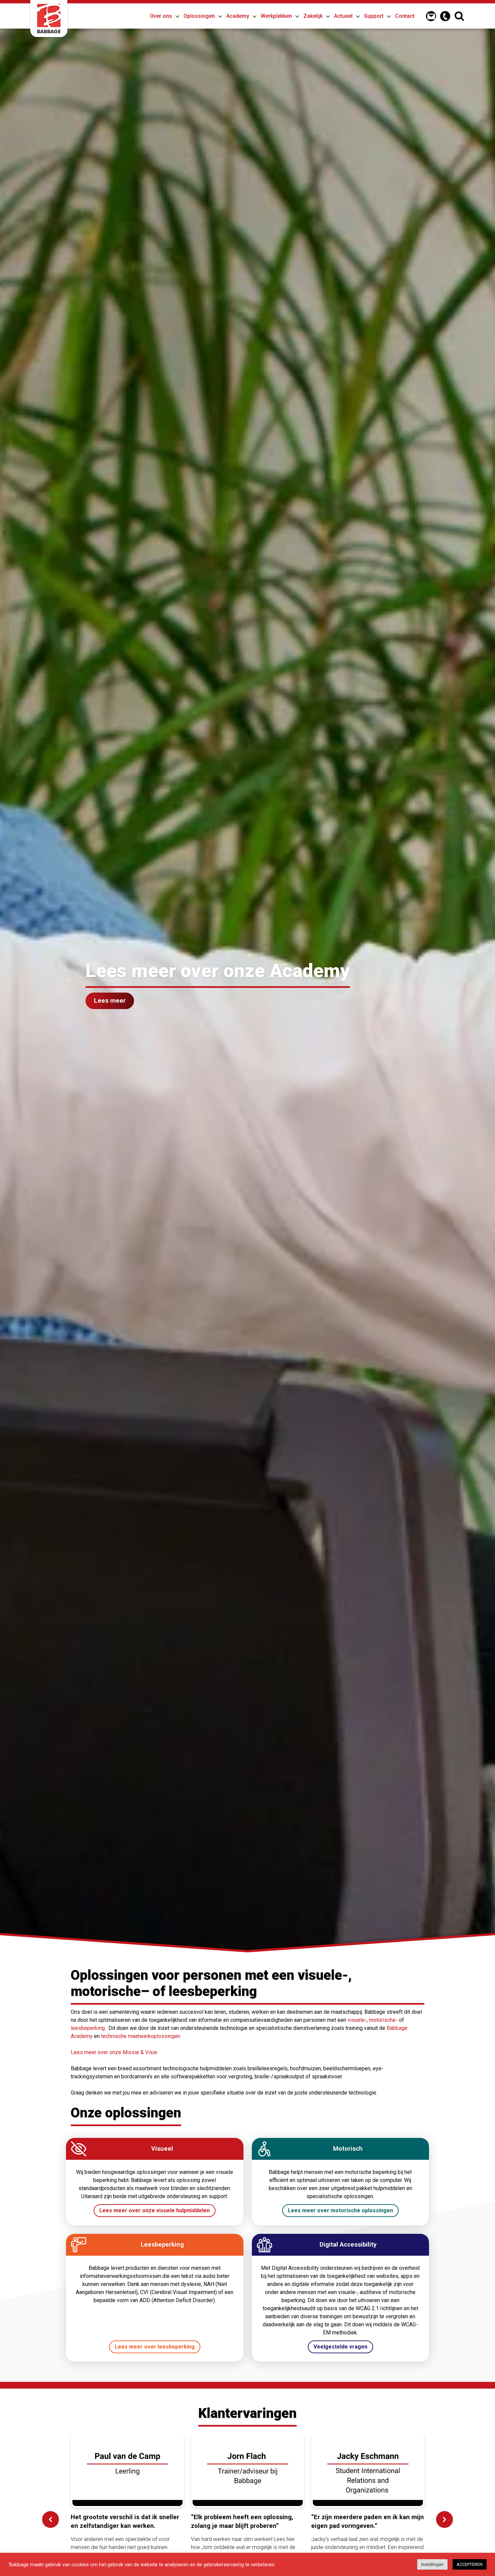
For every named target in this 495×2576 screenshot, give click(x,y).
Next (444, 2519)
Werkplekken (276, 16)
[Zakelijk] (326, 15)
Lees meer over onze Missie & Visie (115, 2052)
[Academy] (253, 15)
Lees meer (110, 1000)
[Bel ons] (445, 16)
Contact (405, 16)
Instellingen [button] (432, 2564)
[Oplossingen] (218, 15)
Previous (51, 2519)
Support (374, 16)
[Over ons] (176, 15)
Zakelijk (313, 16)
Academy (238, 16)
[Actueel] (356, 15)
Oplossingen (199, 16)
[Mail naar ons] (431, 16)
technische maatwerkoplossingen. (141, 2036)
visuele (356, 2020)
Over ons (161, 16)
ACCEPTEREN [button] (470, 2564)
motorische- (383, 2020)
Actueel (343, 16)
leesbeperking (88, 2028)
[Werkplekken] (295, 15)
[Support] (387, 15)
